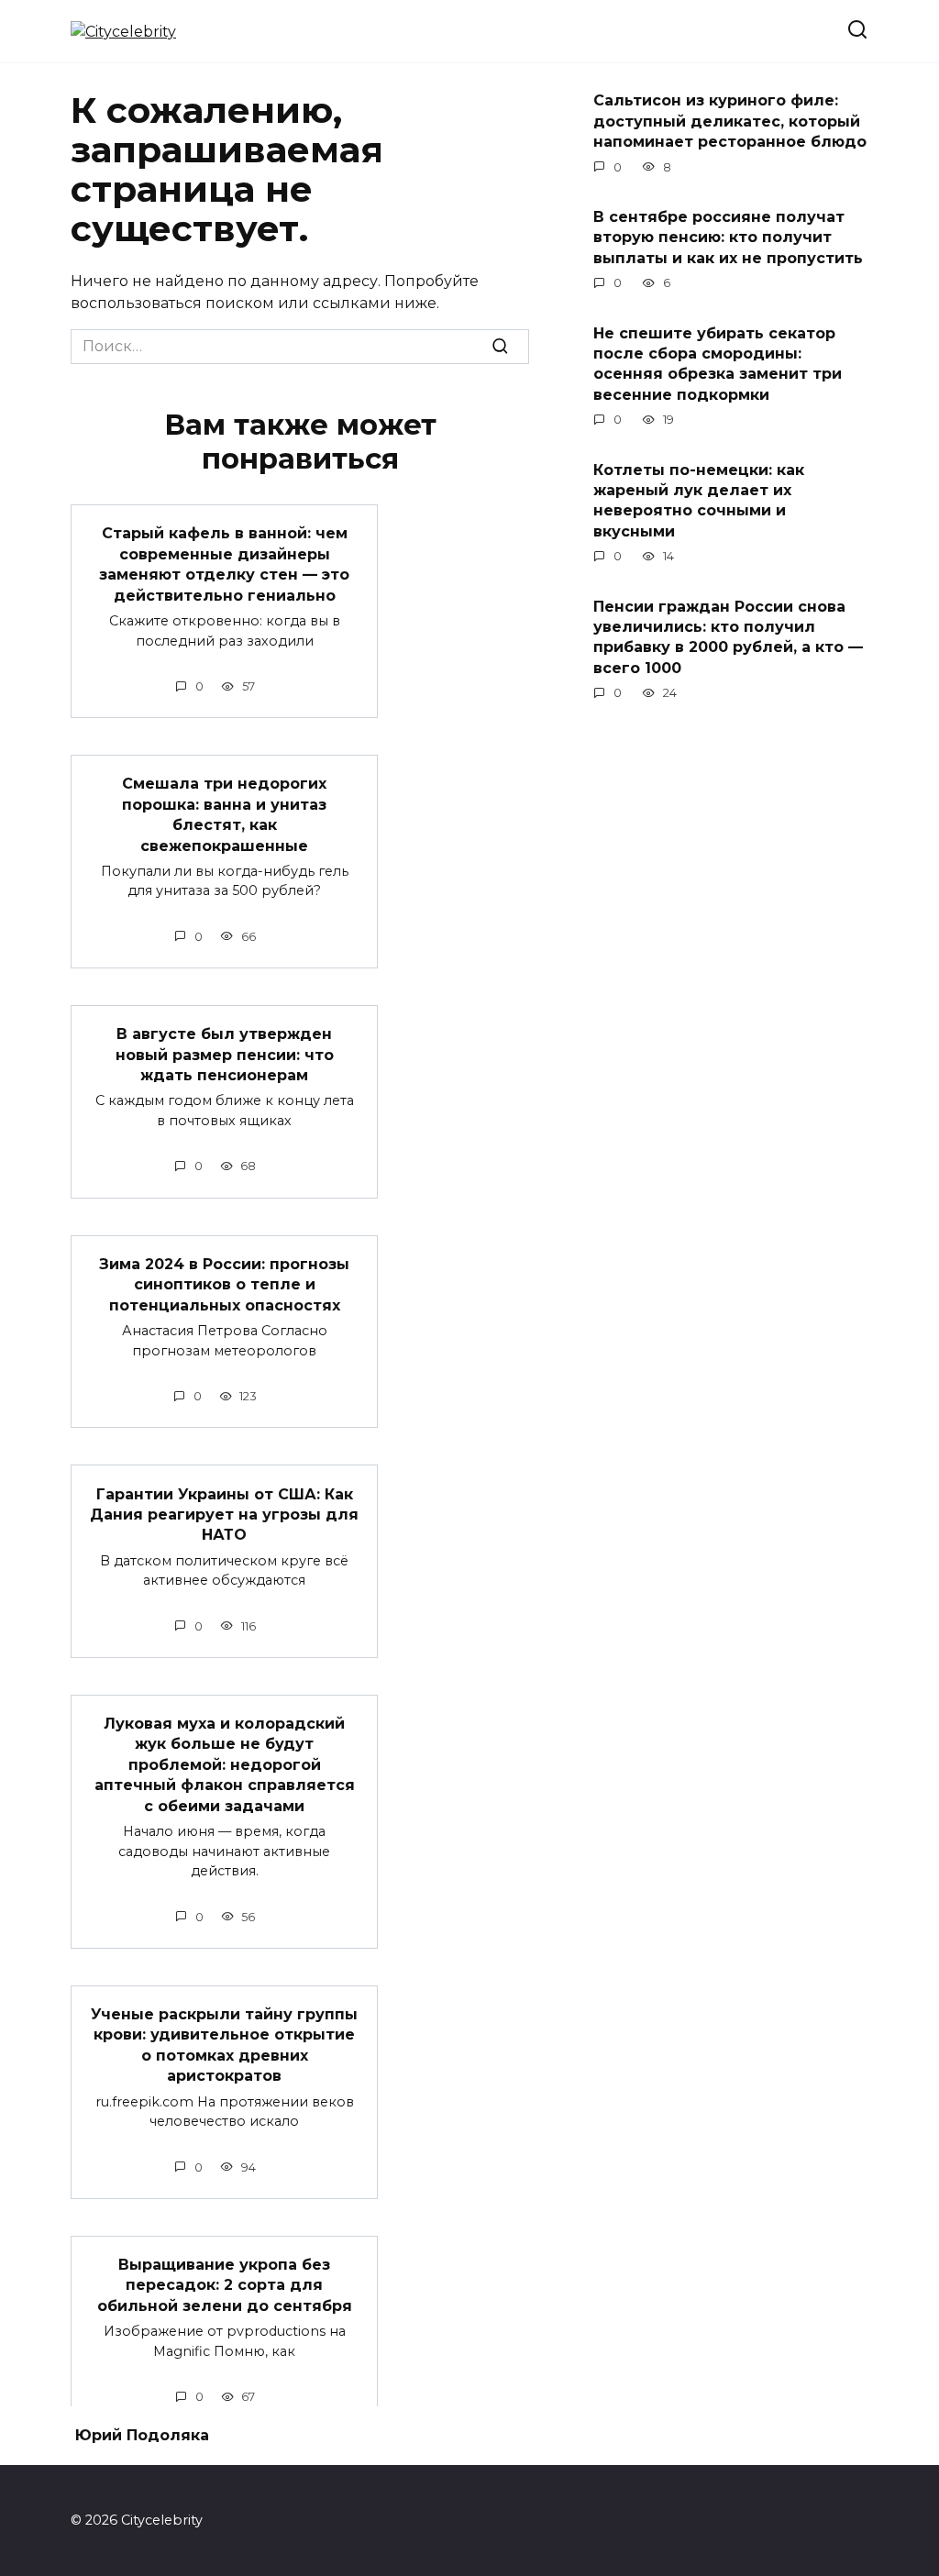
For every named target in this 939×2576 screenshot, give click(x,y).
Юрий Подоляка (142, 2435)
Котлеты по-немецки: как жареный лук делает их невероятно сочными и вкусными (699, 500)
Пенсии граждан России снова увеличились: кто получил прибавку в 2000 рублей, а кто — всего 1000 (728, 636)
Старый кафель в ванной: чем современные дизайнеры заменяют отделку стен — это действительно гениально (224, 564)
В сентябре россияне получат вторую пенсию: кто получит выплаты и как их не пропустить (728, 238)
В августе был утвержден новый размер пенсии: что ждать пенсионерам (225, 1055)
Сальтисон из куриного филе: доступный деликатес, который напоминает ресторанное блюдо (730, 121)
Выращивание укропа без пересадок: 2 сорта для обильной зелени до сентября (225, 2285)
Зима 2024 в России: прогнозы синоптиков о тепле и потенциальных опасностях (224, 1285)
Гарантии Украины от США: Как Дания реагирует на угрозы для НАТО (224, 1514)
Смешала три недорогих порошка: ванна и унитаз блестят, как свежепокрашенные (224, 814)
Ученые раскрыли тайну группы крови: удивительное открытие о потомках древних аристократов (224, 2045)
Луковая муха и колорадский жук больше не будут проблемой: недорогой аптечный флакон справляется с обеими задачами (225, 1765)
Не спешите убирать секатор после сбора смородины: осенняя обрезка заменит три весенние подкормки (718, 363)
